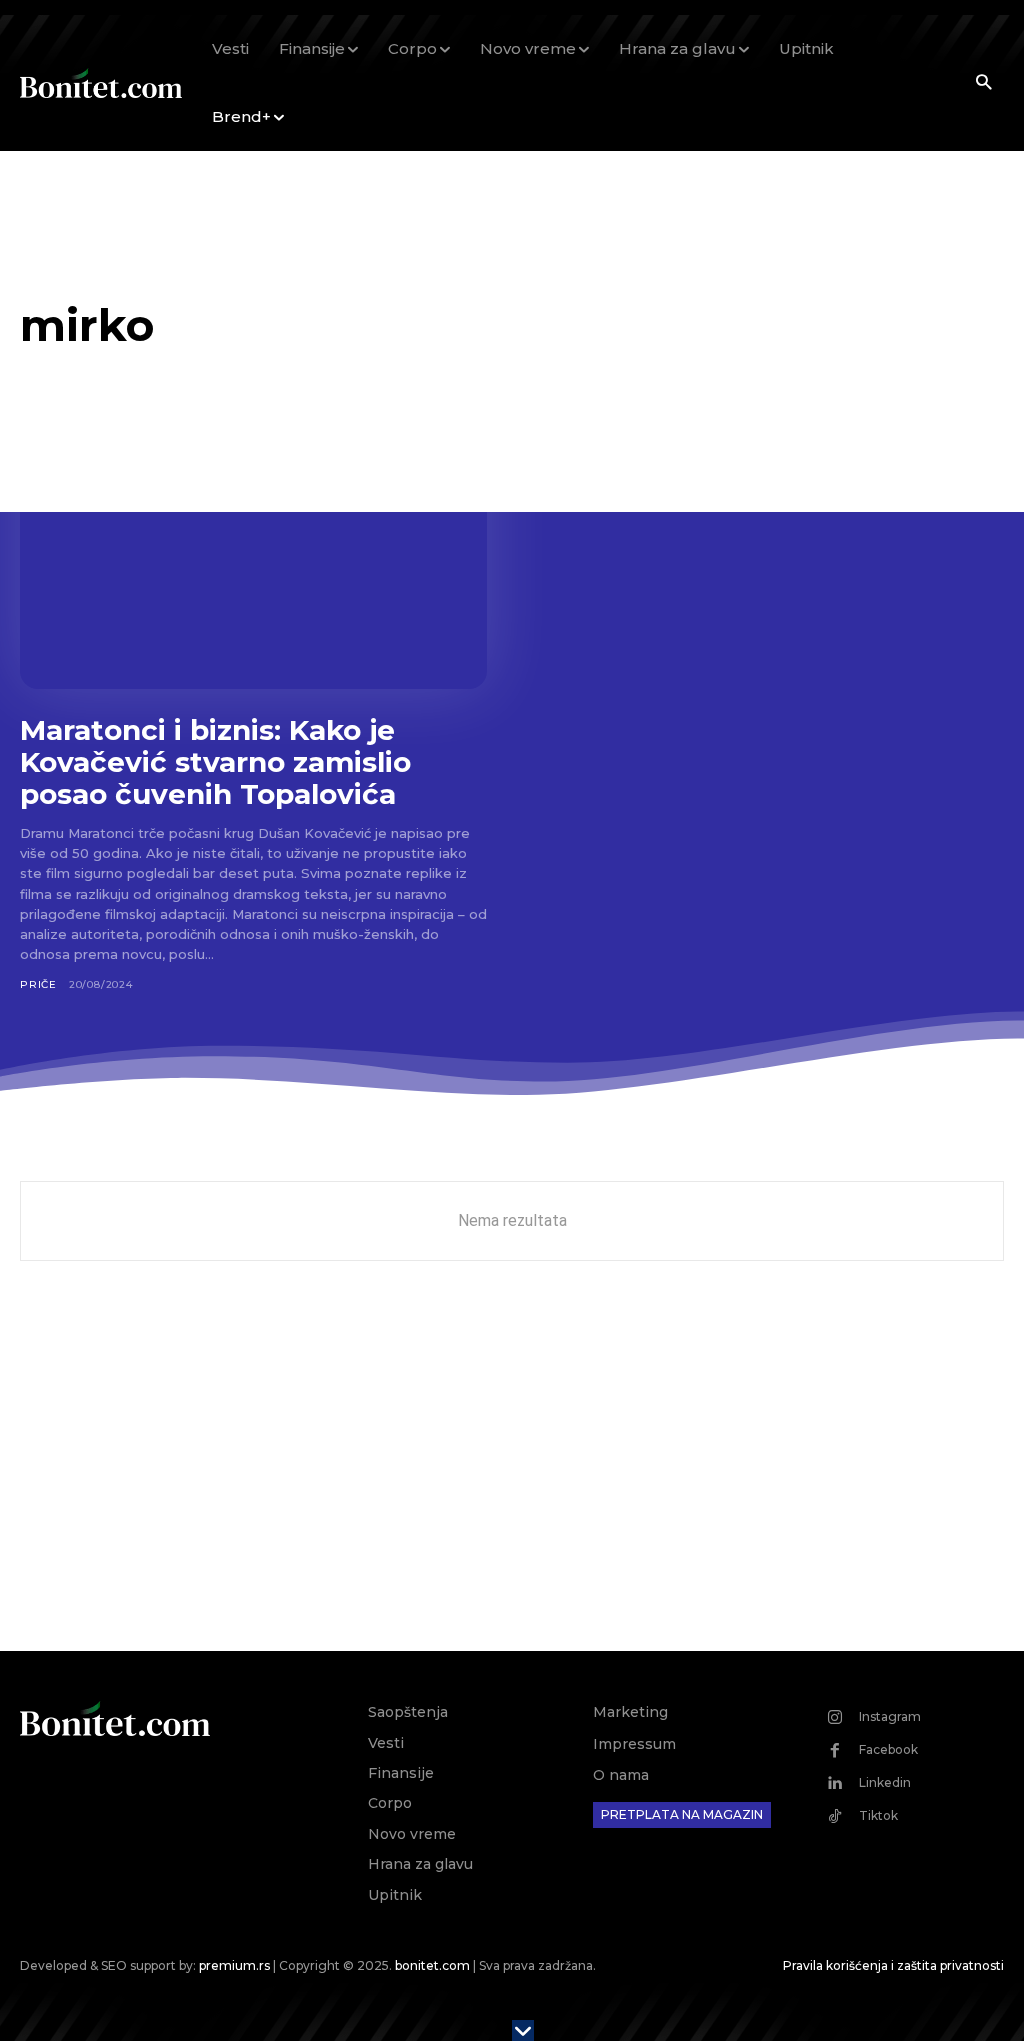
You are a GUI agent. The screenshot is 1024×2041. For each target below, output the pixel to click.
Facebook (888, 1749)
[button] (983, 83)
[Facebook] (835, 1750)
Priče (38, 984)
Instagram (890, 1716)
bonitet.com (432, 1965)
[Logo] (101, 83)
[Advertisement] (512, 1481)
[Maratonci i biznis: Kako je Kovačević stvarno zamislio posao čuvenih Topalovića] (253, 560)
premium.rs (234, 1965)
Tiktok (878, 1815)
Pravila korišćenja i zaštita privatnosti (893, 1965)
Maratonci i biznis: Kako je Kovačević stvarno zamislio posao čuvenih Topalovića (215, 762)
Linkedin (885, 1782)
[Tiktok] (835, 1816)
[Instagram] (835, 1717)
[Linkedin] (835, 1783)
